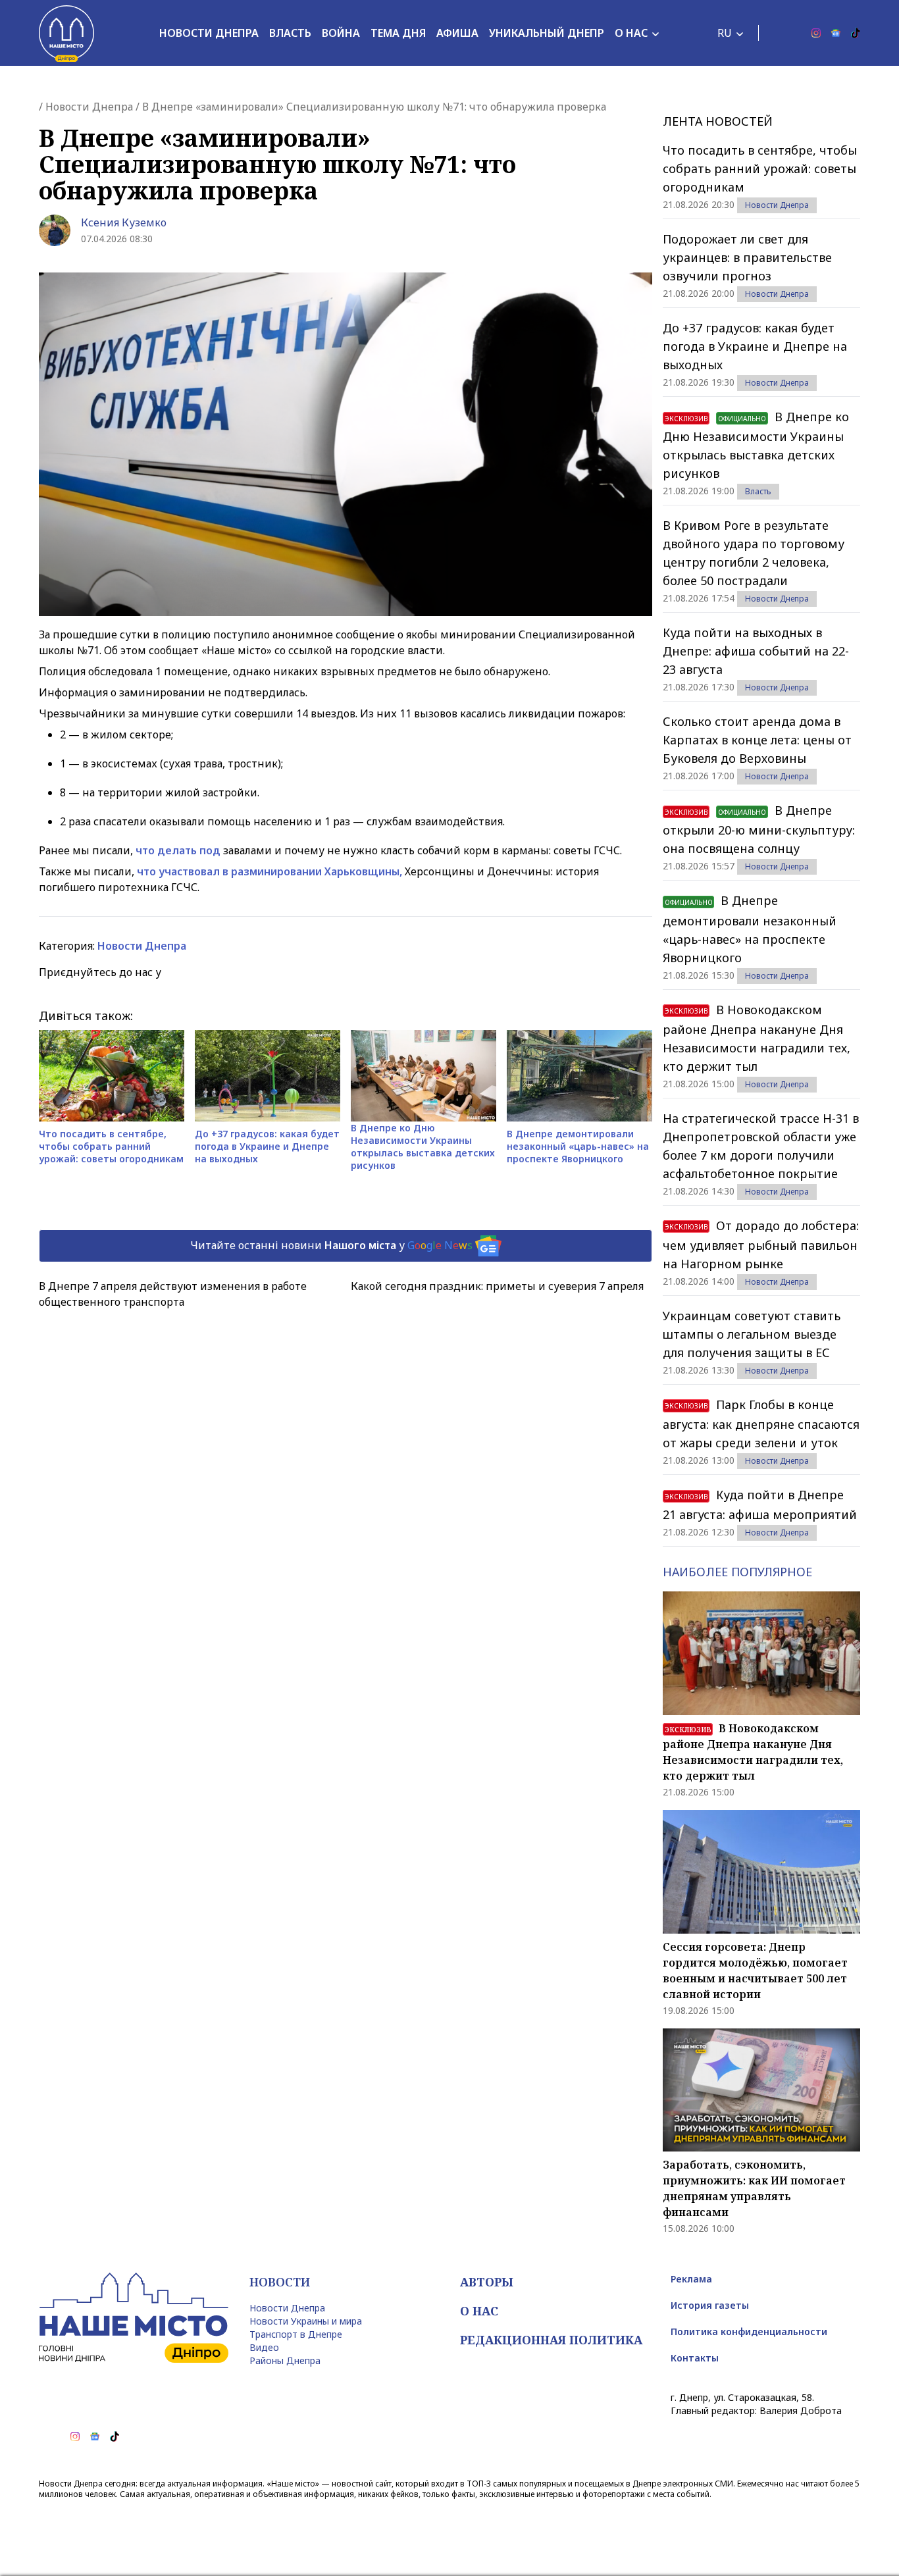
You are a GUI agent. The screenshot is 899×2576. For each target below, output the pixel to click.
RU (725, 33)
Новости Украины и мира (306, 2321)
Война (341, 33)
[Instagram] (816, 33)
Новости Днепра (209, 33)
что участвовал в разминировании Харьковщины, (270, 871)
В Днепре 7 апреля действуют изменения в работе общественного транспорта (173, 1294)
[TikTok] (856, 33)
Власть (290, 33)
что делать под (179, 850)
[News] (836, 33)
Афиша (457, 33)
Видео (264, 2347)
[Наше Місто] (66, 33)
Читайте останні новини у (331, 1245)
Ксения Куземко (124, 222)
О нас (631, 33)
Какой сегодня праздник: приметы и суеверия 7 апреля (497, 1286)
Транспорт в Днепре (296, 2334)
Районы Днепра (285, 2360)
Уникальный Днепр (547, 33)
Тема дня (398, 33)
